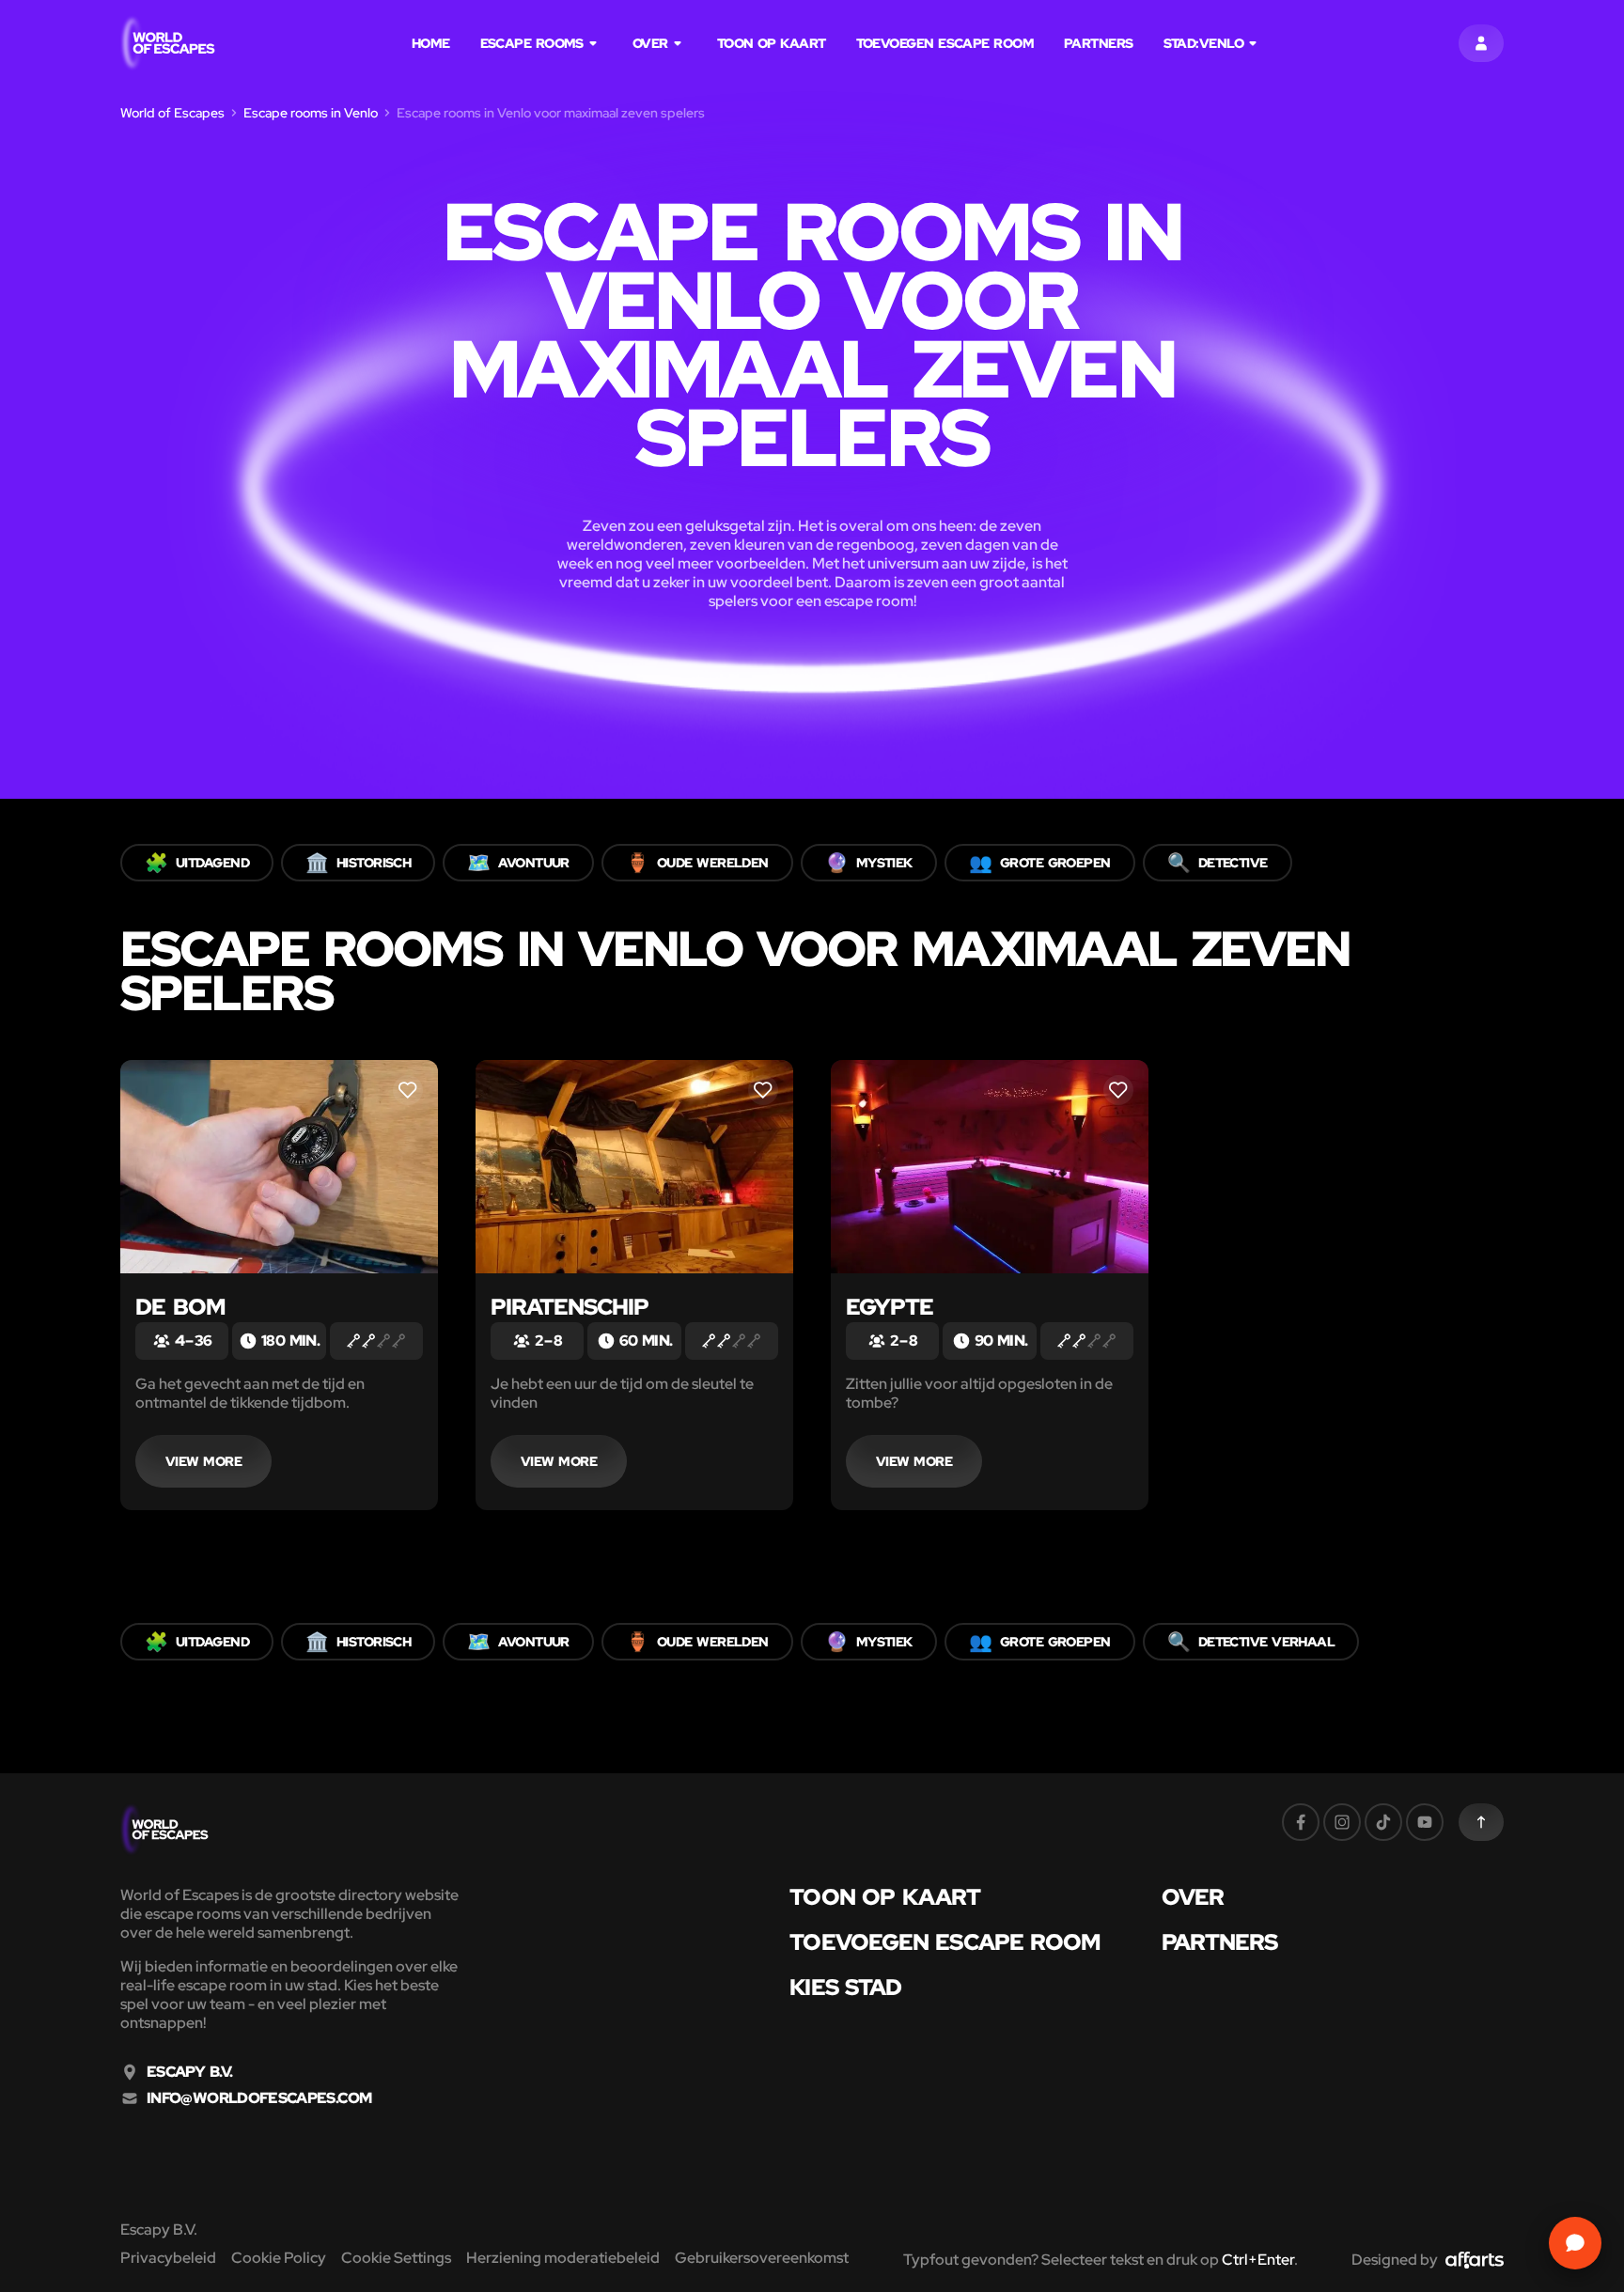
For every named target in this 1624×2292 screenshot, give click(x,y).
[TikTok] (1383, 1822)
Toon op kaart (772, 43)
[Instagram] (1342, 1822)
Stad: (1203, 43)
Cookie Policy (279, 2258)
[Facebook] (1301, 1822)
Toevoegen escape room (945, 43)
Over (650, 43)
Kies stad (845, 1988)
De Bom (180, 1307)
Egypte (890, 1307)
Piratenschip (570, 1307)
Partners (1099, 43)
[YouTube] (1425, 1822)
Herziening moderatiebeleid (563, 2258)
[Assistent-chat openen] (1575, 2243)
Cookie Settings (396, 2258)
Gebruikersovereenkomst (762, 2258)
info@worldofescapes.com (259, 2098)
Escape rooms (532, 43)
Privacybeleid (168, 2258)
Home (431, 43)
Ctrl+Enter (1258, 2260)
